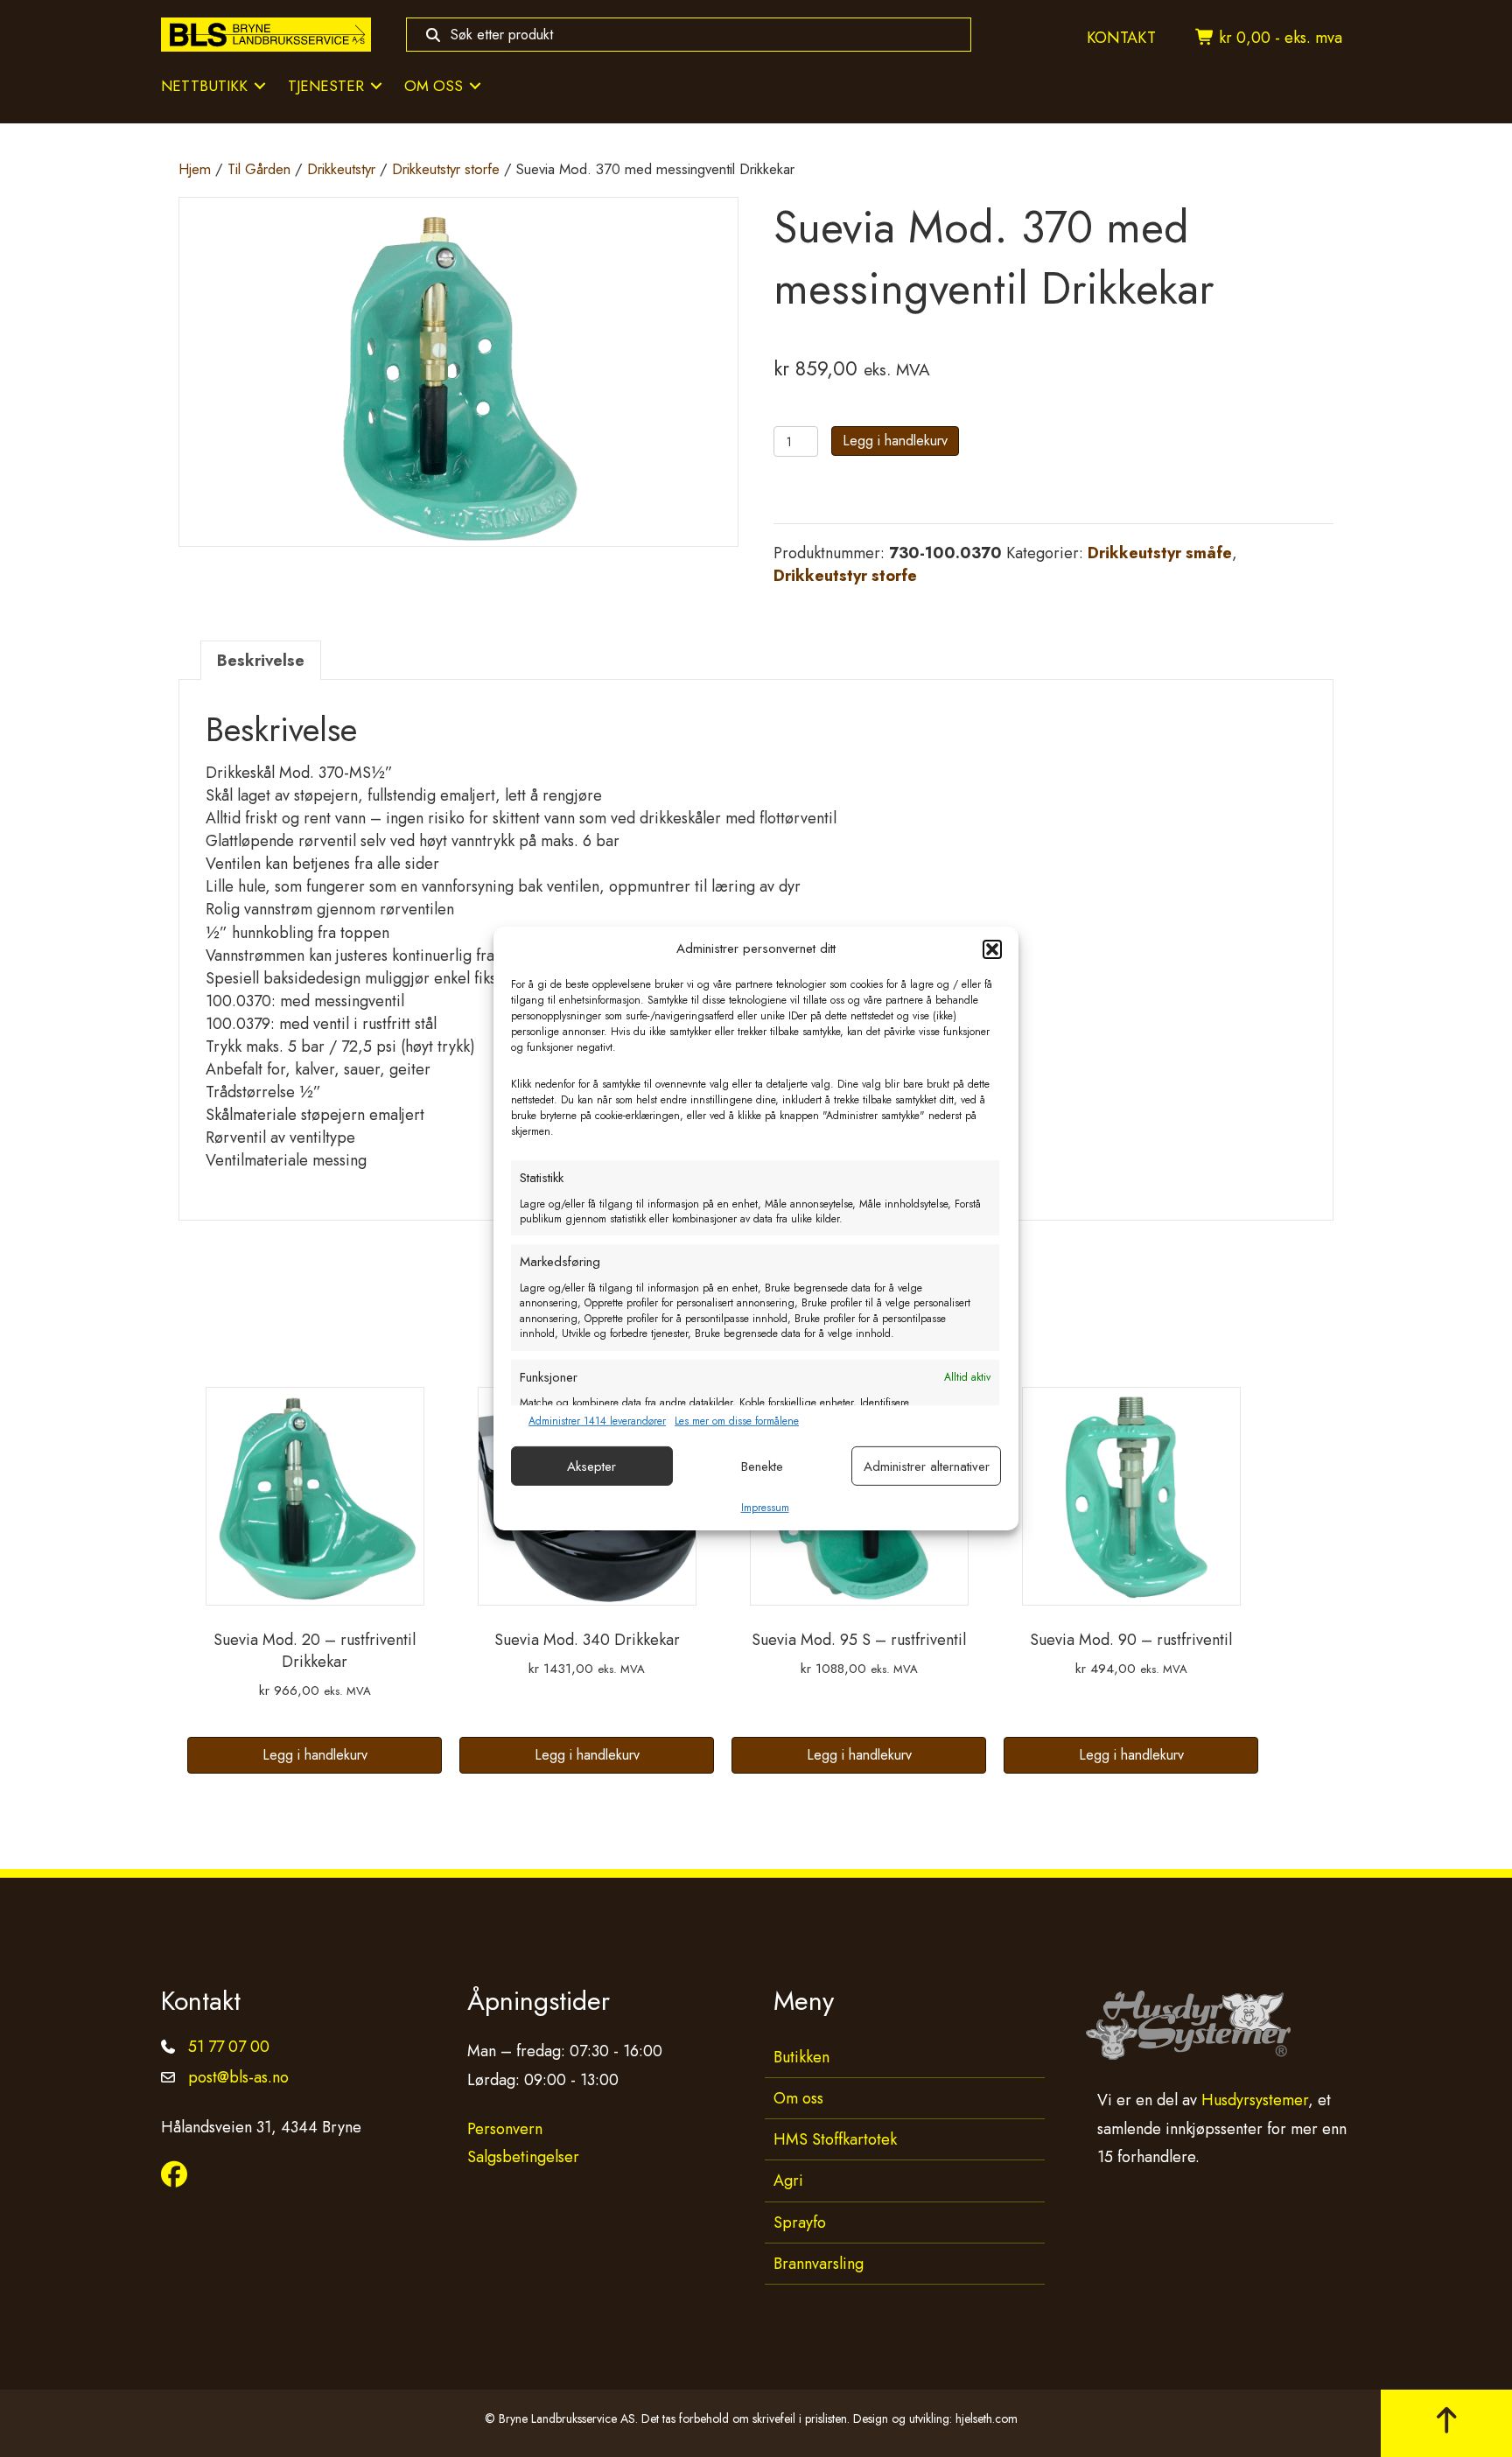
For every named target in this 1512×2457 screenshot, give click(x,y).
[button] (992, 949)
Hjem (195, 169)
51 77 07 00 (229, 2047)
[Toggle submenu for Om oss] (475, 86)
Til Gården (259, 169)
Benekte (762, 1466)
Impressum (765, 1508)
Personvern (505, 2129)
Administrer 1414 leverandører (597, 1421)
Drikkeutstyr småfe (1160, 553)
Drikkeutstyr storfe (446, 169)
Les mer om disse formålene (737, 1421)
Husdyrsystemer (1255, 2100)
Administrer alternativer (927, 1466)
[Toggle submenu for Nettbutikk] (260, 86)
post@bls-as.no (238, 2077)
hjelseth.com (987, 2418)
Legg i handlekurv (895, 441)
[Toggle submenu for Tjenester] (376, 86)
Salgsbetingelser (523, 2157)
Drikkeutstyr (341, 169)
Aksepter (591, 1466)
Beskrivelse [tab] (261, 661)
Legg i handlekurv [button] (315, 1755)
